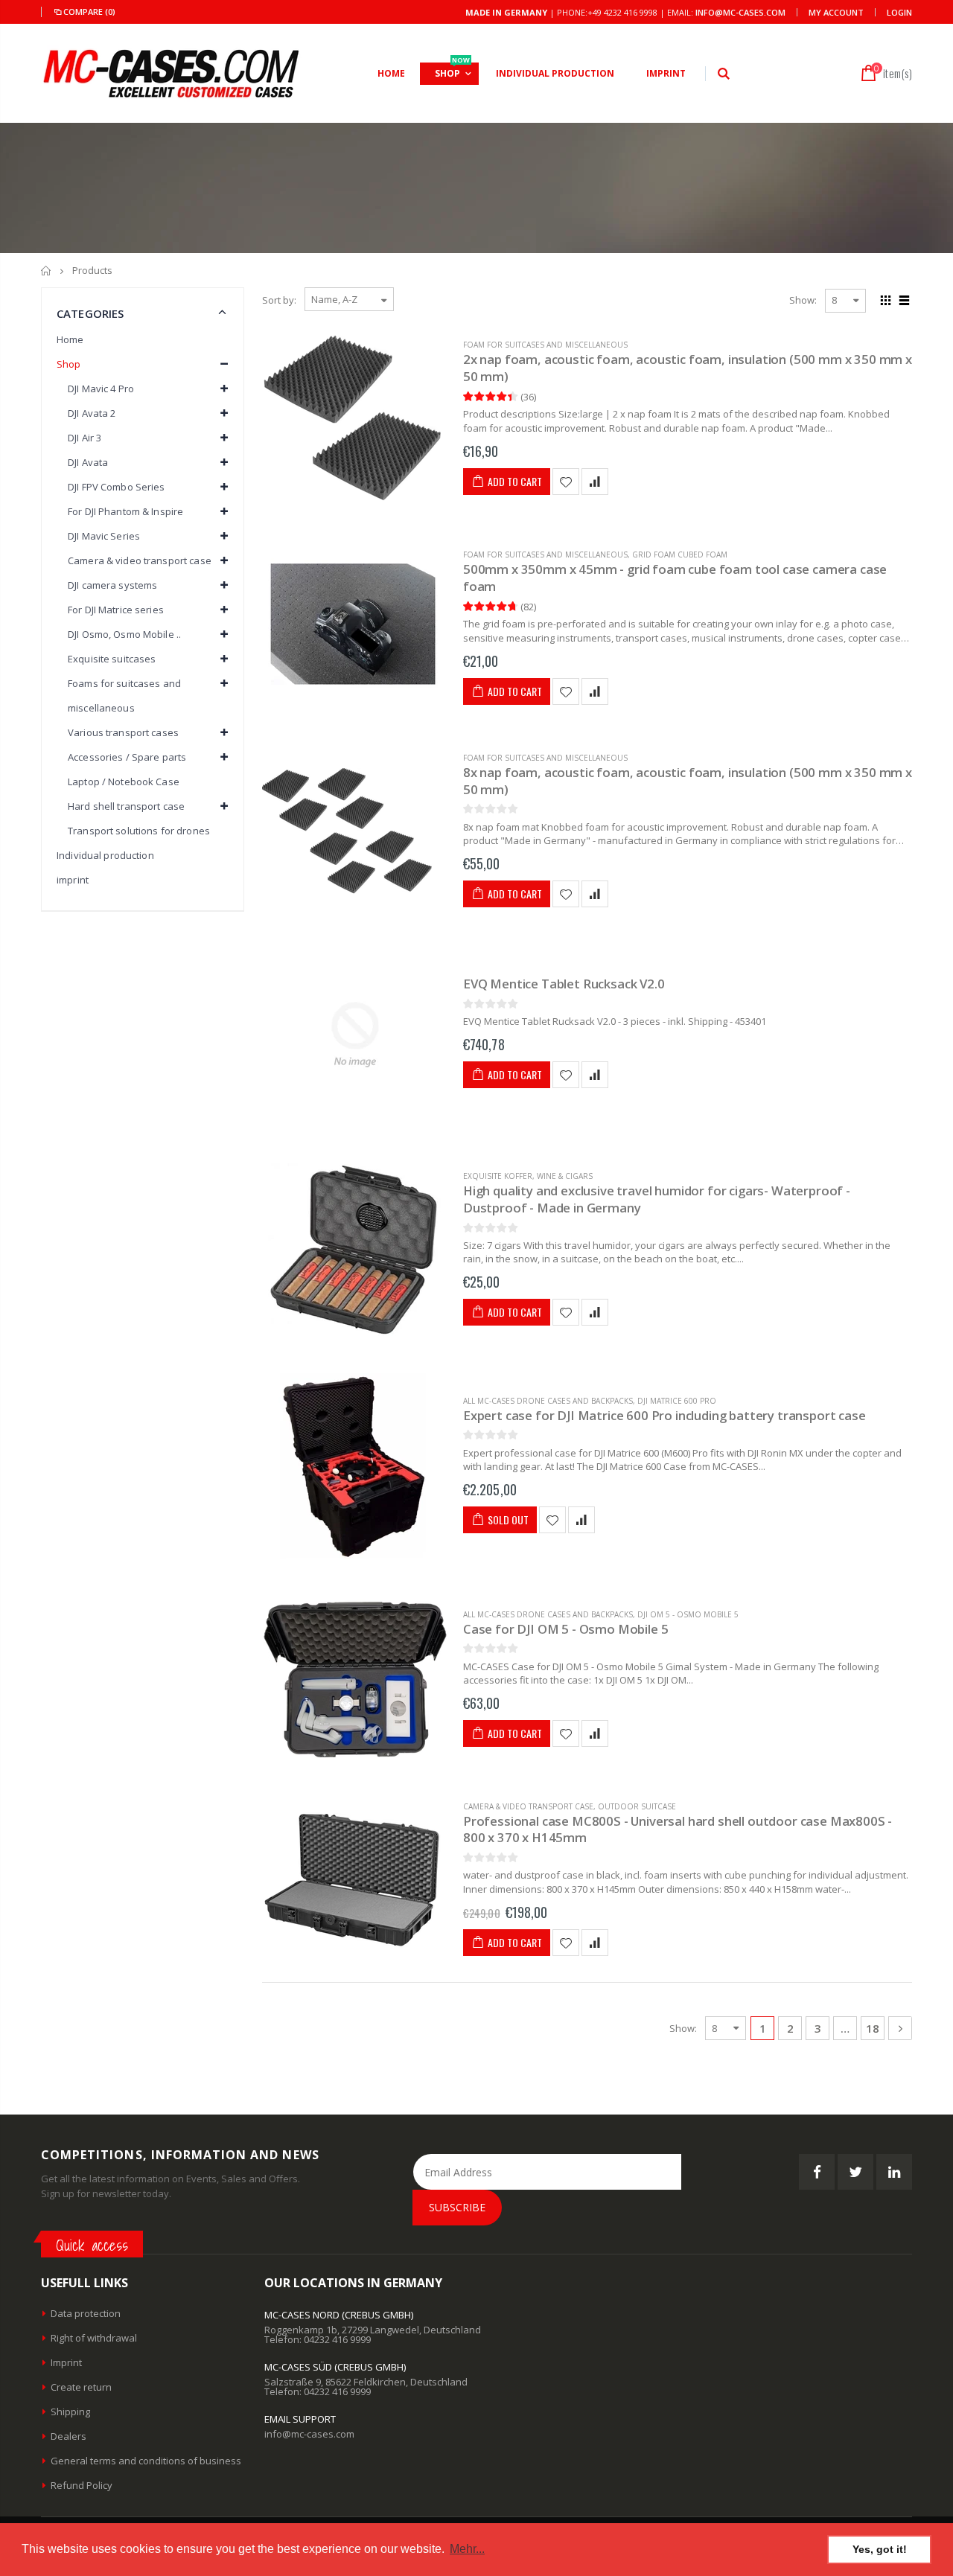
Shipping (70, 2412)
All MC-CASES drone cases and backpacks (548, 1401)
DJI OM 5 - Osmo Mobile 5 (688, 1614)
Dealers (68, 2436)
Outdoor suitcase (637, 1806)
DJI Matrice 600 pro (677, 1401)
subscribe (457, 2207)
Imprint (66, 2362)
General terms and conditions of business (146, 2461)
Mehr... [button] (467, 2549)
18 (873, 2028)
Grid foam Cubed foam (680, 554)
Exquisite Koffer (498, 1176)
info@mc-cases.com (740, 12)
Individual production (105, 855)
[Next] (900, 2028)
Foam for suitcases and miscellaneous (545, 345)
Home (47, 271)
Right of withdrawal (94, 2338)
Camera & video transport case (528, 1806)
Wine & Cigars (565, 1176)
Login (899, 12)
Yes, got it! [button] (880, 2549)
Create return (81, 2387)
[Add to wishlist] (566, 482)
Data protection (86, 2313)
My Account (836, 12)
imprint (73, 880)
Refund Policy (82, 2485)
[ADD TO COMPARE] (595, 482)
